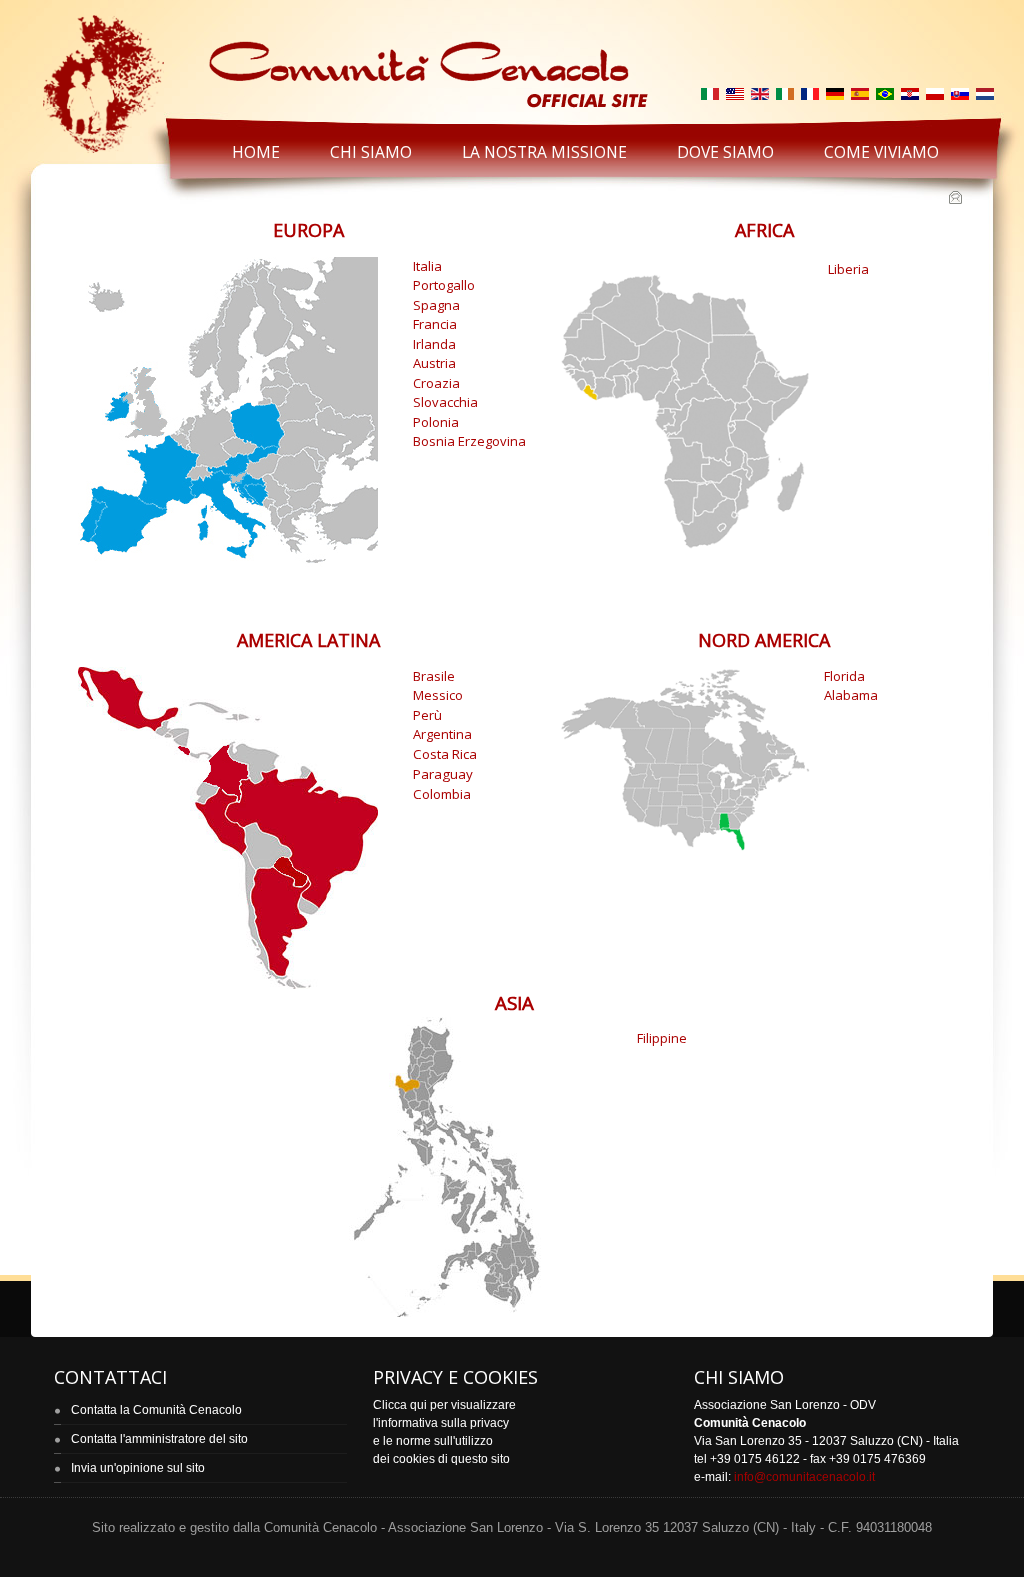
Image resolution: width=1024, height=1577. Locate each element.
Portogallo (444, 285)
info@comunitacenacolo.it (804, 1477)
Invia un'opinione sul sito (138, 1468)
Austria (434, 363)
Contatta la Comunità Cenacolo (156, 1410)
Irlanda (434, 344)
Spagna (436, 305)
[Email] (957, 199)
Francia (435, 324)
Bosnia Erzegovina (469, 441)
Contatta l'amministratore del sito (159, 1439)
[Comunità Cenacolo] (343, 61)
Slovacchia (445, 402)
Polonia (436, 422)
